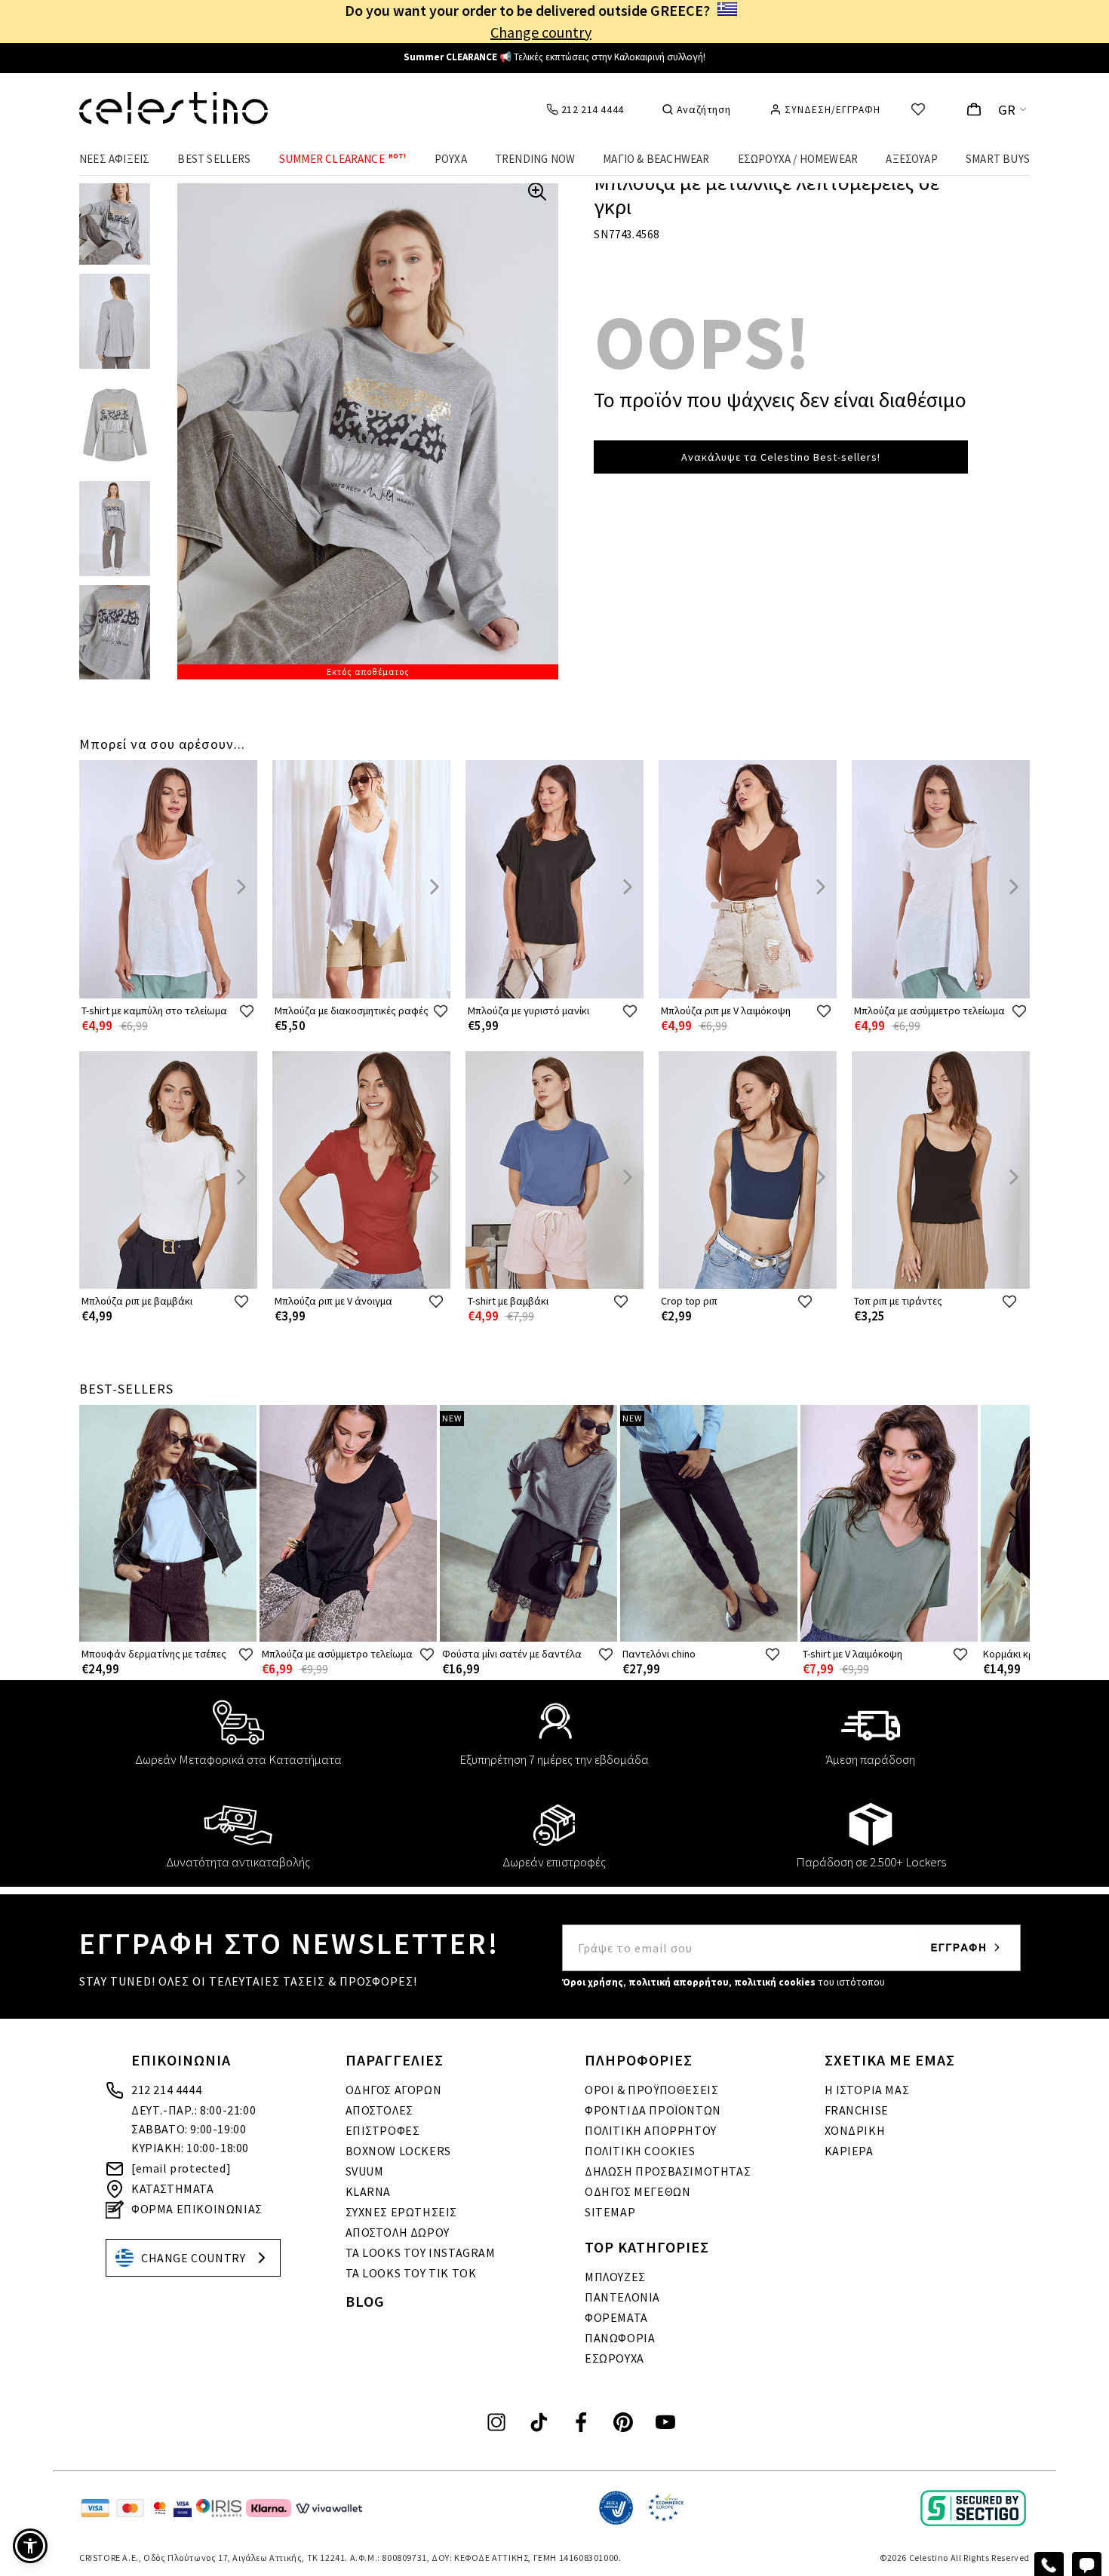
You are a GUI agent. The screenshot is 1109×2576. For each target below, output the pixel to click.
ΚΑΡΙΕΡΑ (849, 2151)
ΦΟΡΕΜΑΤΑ (616, 2317)
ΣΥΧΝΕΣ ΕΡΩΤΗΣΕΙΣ (402, 2212)
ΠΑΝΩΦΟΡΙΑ (620, 2338)
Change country (541, 32)
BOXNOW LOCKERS (398, 2151)
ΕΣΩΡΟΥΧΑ (614, 2358)
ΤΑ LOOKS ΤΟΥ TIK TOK (411, 2273)
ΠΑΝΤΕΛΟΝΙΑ (622, 2297)
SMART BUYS (998, 159)
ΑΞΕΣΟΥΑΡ (912, 159)
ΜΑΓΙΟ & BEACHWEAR (656, 159)
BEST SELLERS (214, 159)
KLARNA (369, 2191)
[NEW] (528, 1638)
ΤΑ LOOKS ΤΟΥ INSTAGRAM (421, 2252)
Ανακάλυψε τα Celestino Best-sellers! (781, 457)
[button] (30, 2546)
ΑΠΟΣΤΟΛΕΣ (379, 2110)
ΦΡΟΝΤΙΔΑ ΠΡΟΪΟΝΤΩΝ (653, 2110)
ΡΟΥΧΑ (451, 159)
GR (1007, 110)
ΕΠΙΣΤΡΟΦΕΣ (383, 2130)
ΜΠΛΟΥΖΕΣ (615, 2277)
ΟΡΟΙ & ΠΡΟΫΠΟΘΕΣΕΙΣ (651, 2090)
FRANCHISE (857, 2110)
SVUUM (365, 2171)
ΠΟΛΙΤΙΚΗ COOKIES (640, 2151)
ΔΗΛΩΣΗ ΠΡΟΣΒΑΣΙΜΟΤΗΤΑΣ (668, 2171)
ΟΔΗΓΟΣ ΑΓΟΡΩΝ (394, 2090)
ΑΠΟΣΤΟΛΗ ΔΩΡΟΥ (398, 2232)
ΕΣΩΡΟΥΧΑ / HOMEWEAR (798, 159)
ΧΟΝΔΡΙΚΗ (855, 2130)
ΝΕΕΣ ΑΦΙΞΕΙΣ (114, 159)
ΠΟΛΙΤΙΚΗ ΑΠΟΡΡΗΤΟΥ (651, 2130)
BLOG (365, 2301)
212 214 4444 (166, 2090)
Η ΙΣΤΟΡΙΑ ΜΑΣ (867, 2090)
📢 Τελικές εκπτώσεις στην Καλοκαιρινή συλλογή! (554, 57)
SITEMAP (610, 2212)
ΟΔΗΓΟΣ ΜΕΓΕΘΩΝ (637, 2191)
